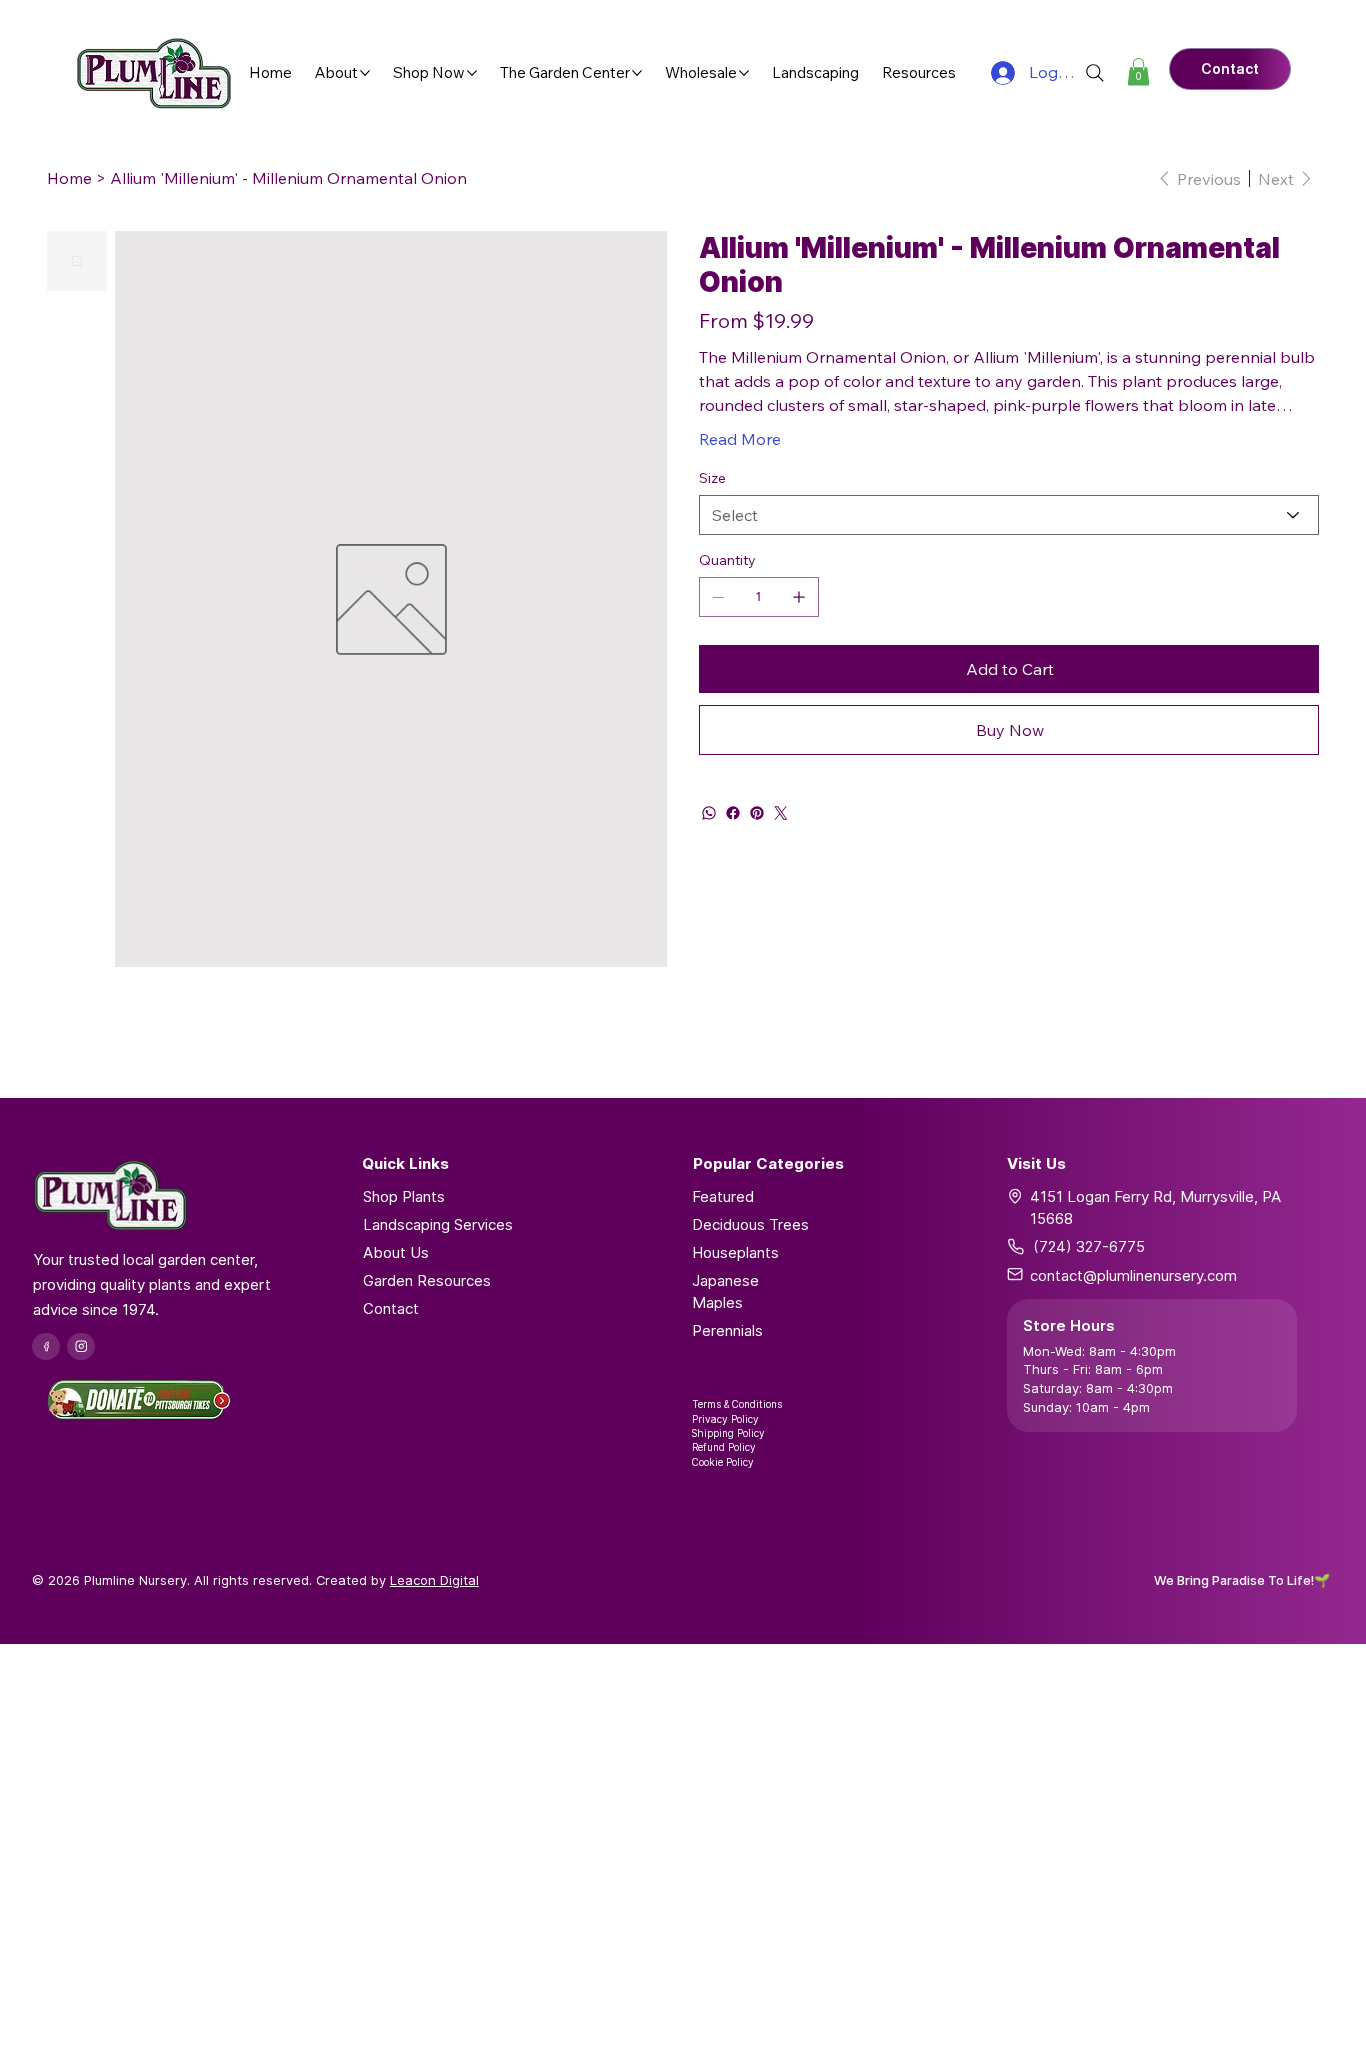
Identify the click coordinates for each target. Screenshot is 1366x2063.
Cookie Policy (723, 1462)
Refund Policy (724, 1447)
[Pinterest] (757, 813)
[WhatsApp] (709, 813)
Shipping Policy (728, 1433)
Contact (391, 1308)
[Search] (1095, 73)
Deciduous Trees (750, 1224)
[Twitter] (781, 813)
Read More (740, 439)
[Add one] (799, 597)
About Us (396, 1252)
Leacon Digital (434, 1580)
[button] (1138, 71)
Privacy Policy (725, 1419)
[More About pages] (365, 73)
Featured (723, 1196)
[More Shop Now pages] (472, 73)
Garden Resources (427, 1280)
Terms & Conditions (737, 1404)
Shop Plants (404, 1196)
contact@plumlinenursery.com (1133, 1275)
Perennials (727, 1330)
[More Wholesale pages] (744, 73)
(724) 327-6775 (1089, 1246)
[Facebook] (733, 813)
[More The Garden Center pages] (637, 73)
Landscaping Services (438, 1224)
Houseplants (735, 1252)
